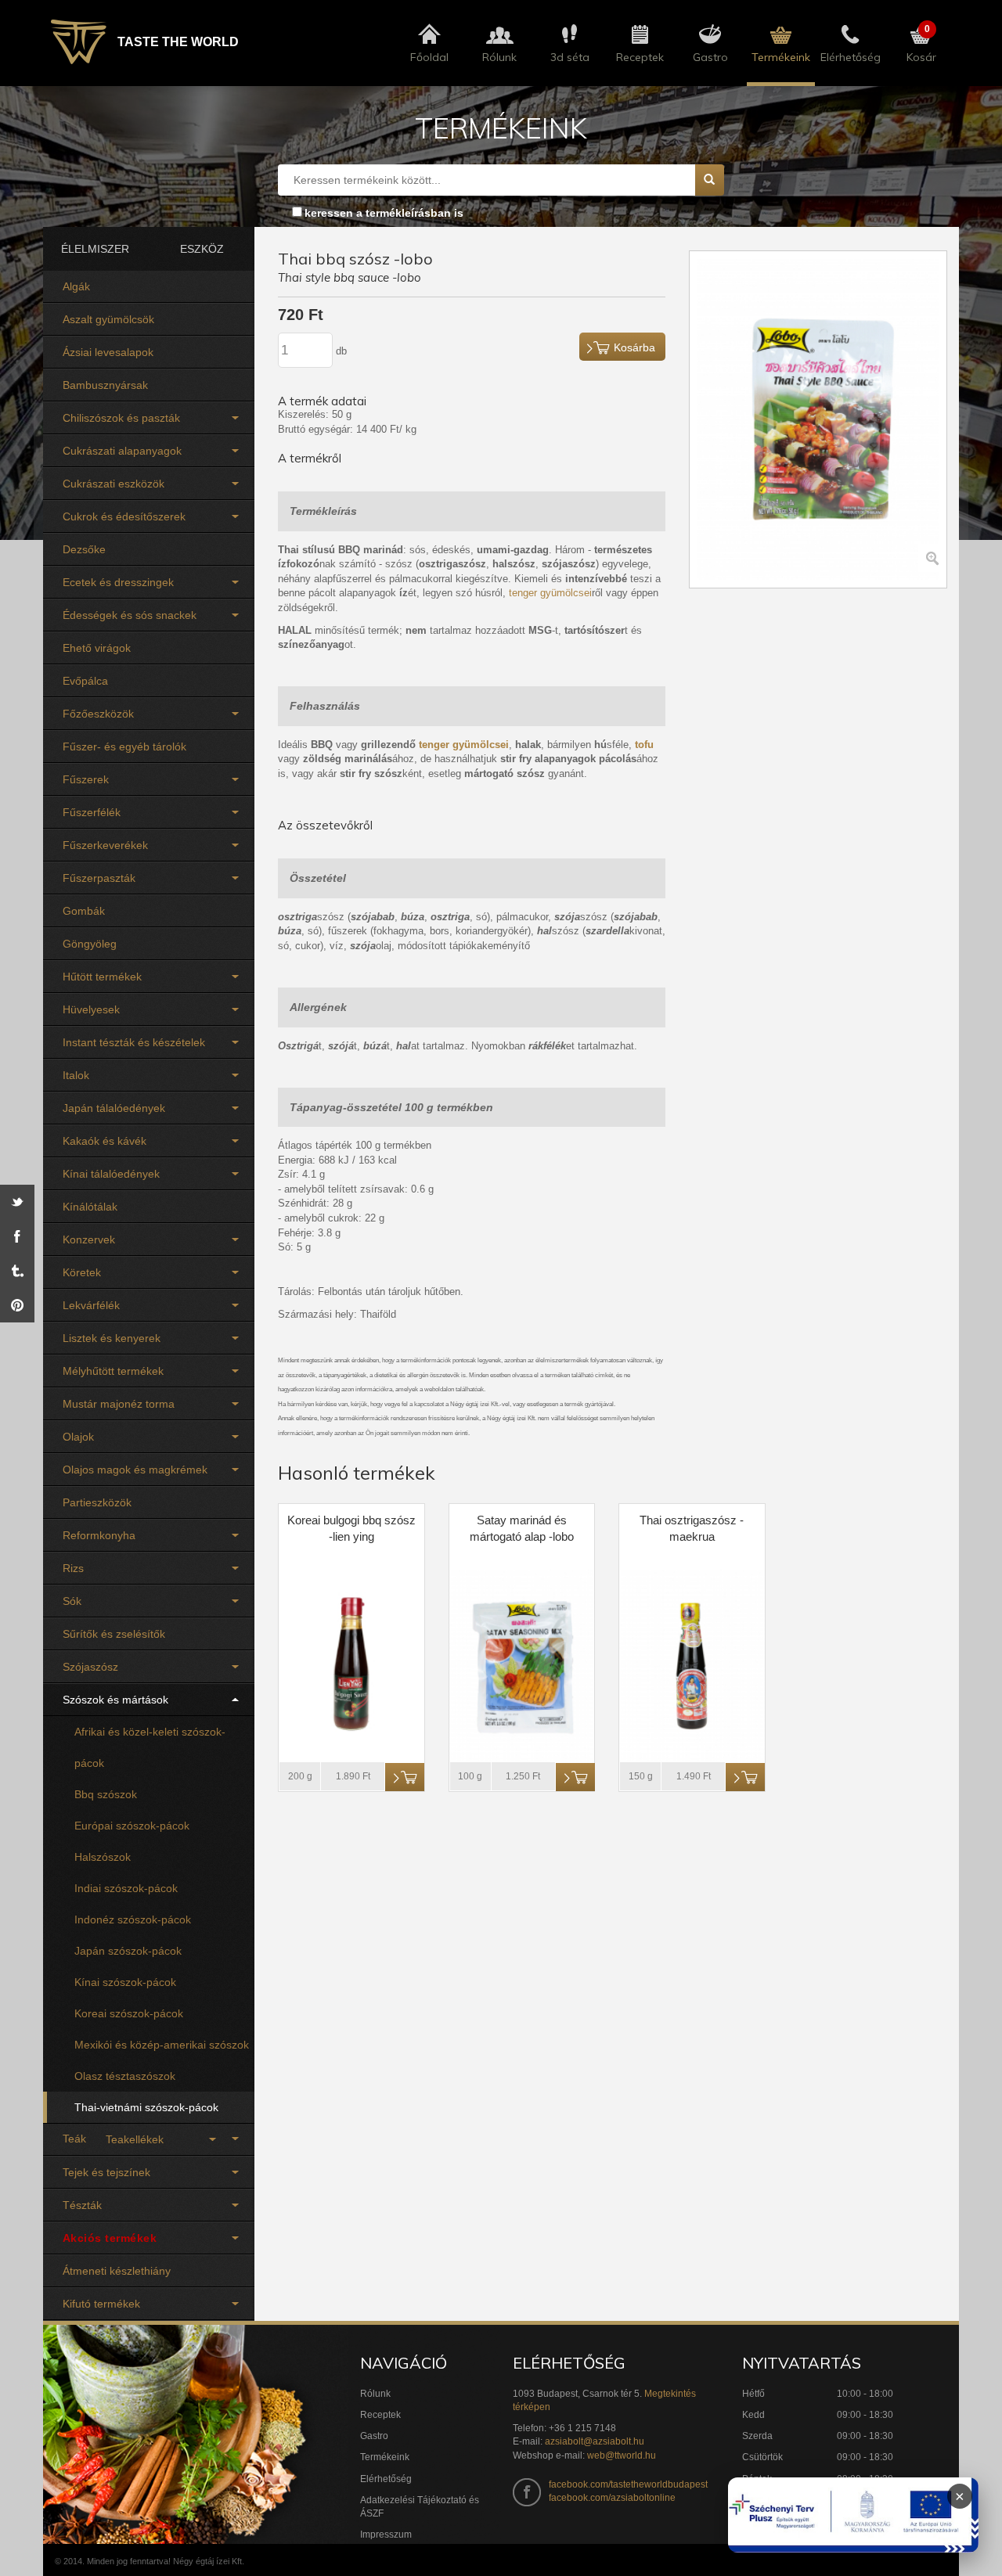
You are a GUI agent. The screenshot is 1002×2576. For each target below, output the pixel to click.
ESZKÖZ (202, 249)
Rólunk (375, 2394)
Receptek (380, 2415)
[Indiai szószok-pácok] (149, 1857)
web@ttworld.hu (622, 2455)
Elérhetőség (386, 2479)
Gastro (374, 2436)
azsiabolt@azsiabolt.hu (595, 2441)
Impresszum (386, 2535)
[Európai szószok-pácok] (149, 1794)
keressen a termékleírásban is (384, 213)
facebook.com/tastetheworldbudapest (628, 2484)
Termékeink (385, 2457)
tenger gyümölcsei (550, 593)
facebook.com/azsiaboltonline (612, 2498)
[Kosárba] (405, 1777)
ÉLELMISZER (95, 249)
